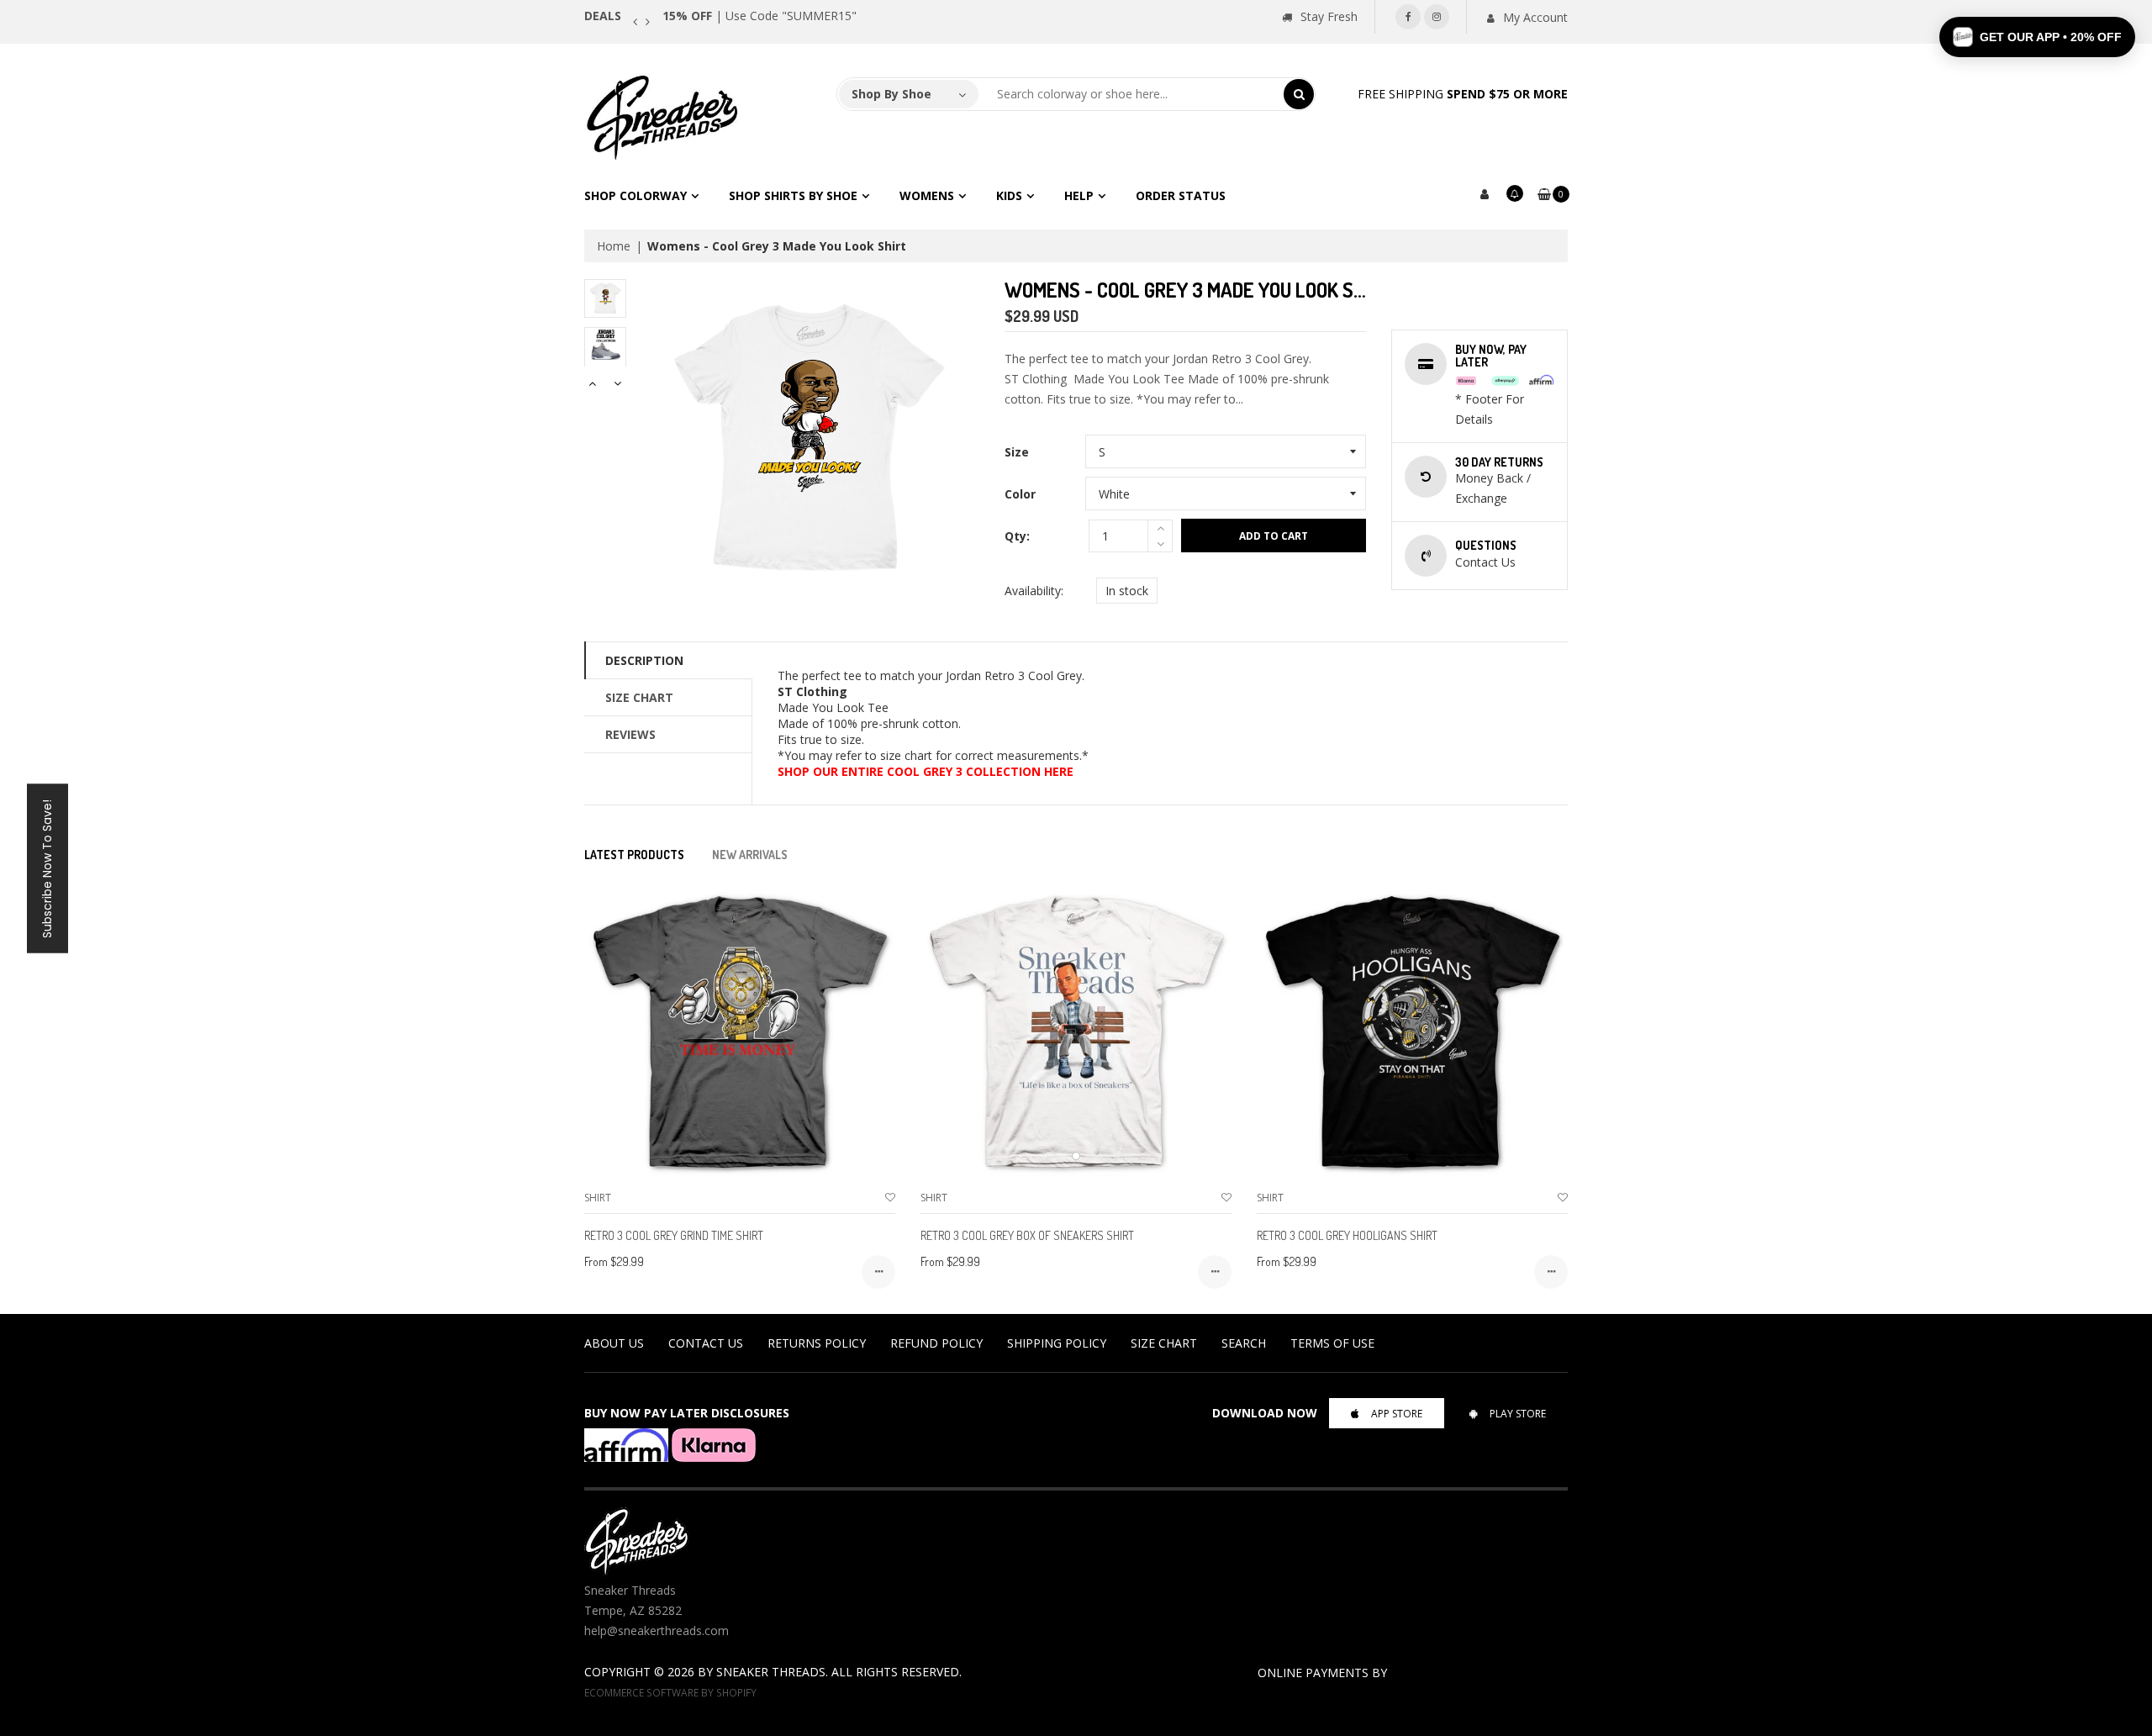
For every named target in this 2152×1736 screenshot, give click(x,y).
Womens (927, 195)
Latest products (634, 855)
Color (1020, 494)
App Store (1397, 1414)
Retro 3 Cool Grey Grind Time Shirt (674, 1235)
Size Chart (639, 697)
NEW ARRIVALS (750, 855)
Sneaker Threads (771, 1672)
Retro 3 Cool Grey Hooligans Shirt (1347, 1235)
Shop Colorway (636, 195)
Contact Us (706, 1343)
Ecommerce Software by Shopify (670, 1692)
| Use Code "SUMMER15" (760, 16)
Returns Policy (817, 1343)
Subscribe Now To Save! (47, 868)
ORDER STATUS (1181, 195)
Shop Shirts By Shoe (793, 195)
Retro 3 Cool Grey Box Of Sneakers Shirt (1027, 1235)
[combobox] (1131, 94)
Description (644, 660)
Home (614, 246)
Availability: (1034, 591)
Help (1079, 195)
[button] (2037, 37)
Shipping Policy (1057, 1343)
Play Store (1518, 1414)
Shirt (598, 1198)
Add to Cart (1274, 536)
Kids (1009, 195)
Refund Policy (936, 1343)
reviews (630, 734)
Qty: (1017, 536)
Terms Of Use (1332, 1343)
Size (1017, 452)
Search (1244, 1343)
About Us (614, 1343)
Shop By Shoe (891, 94)
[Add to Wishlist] (890, 1198)
